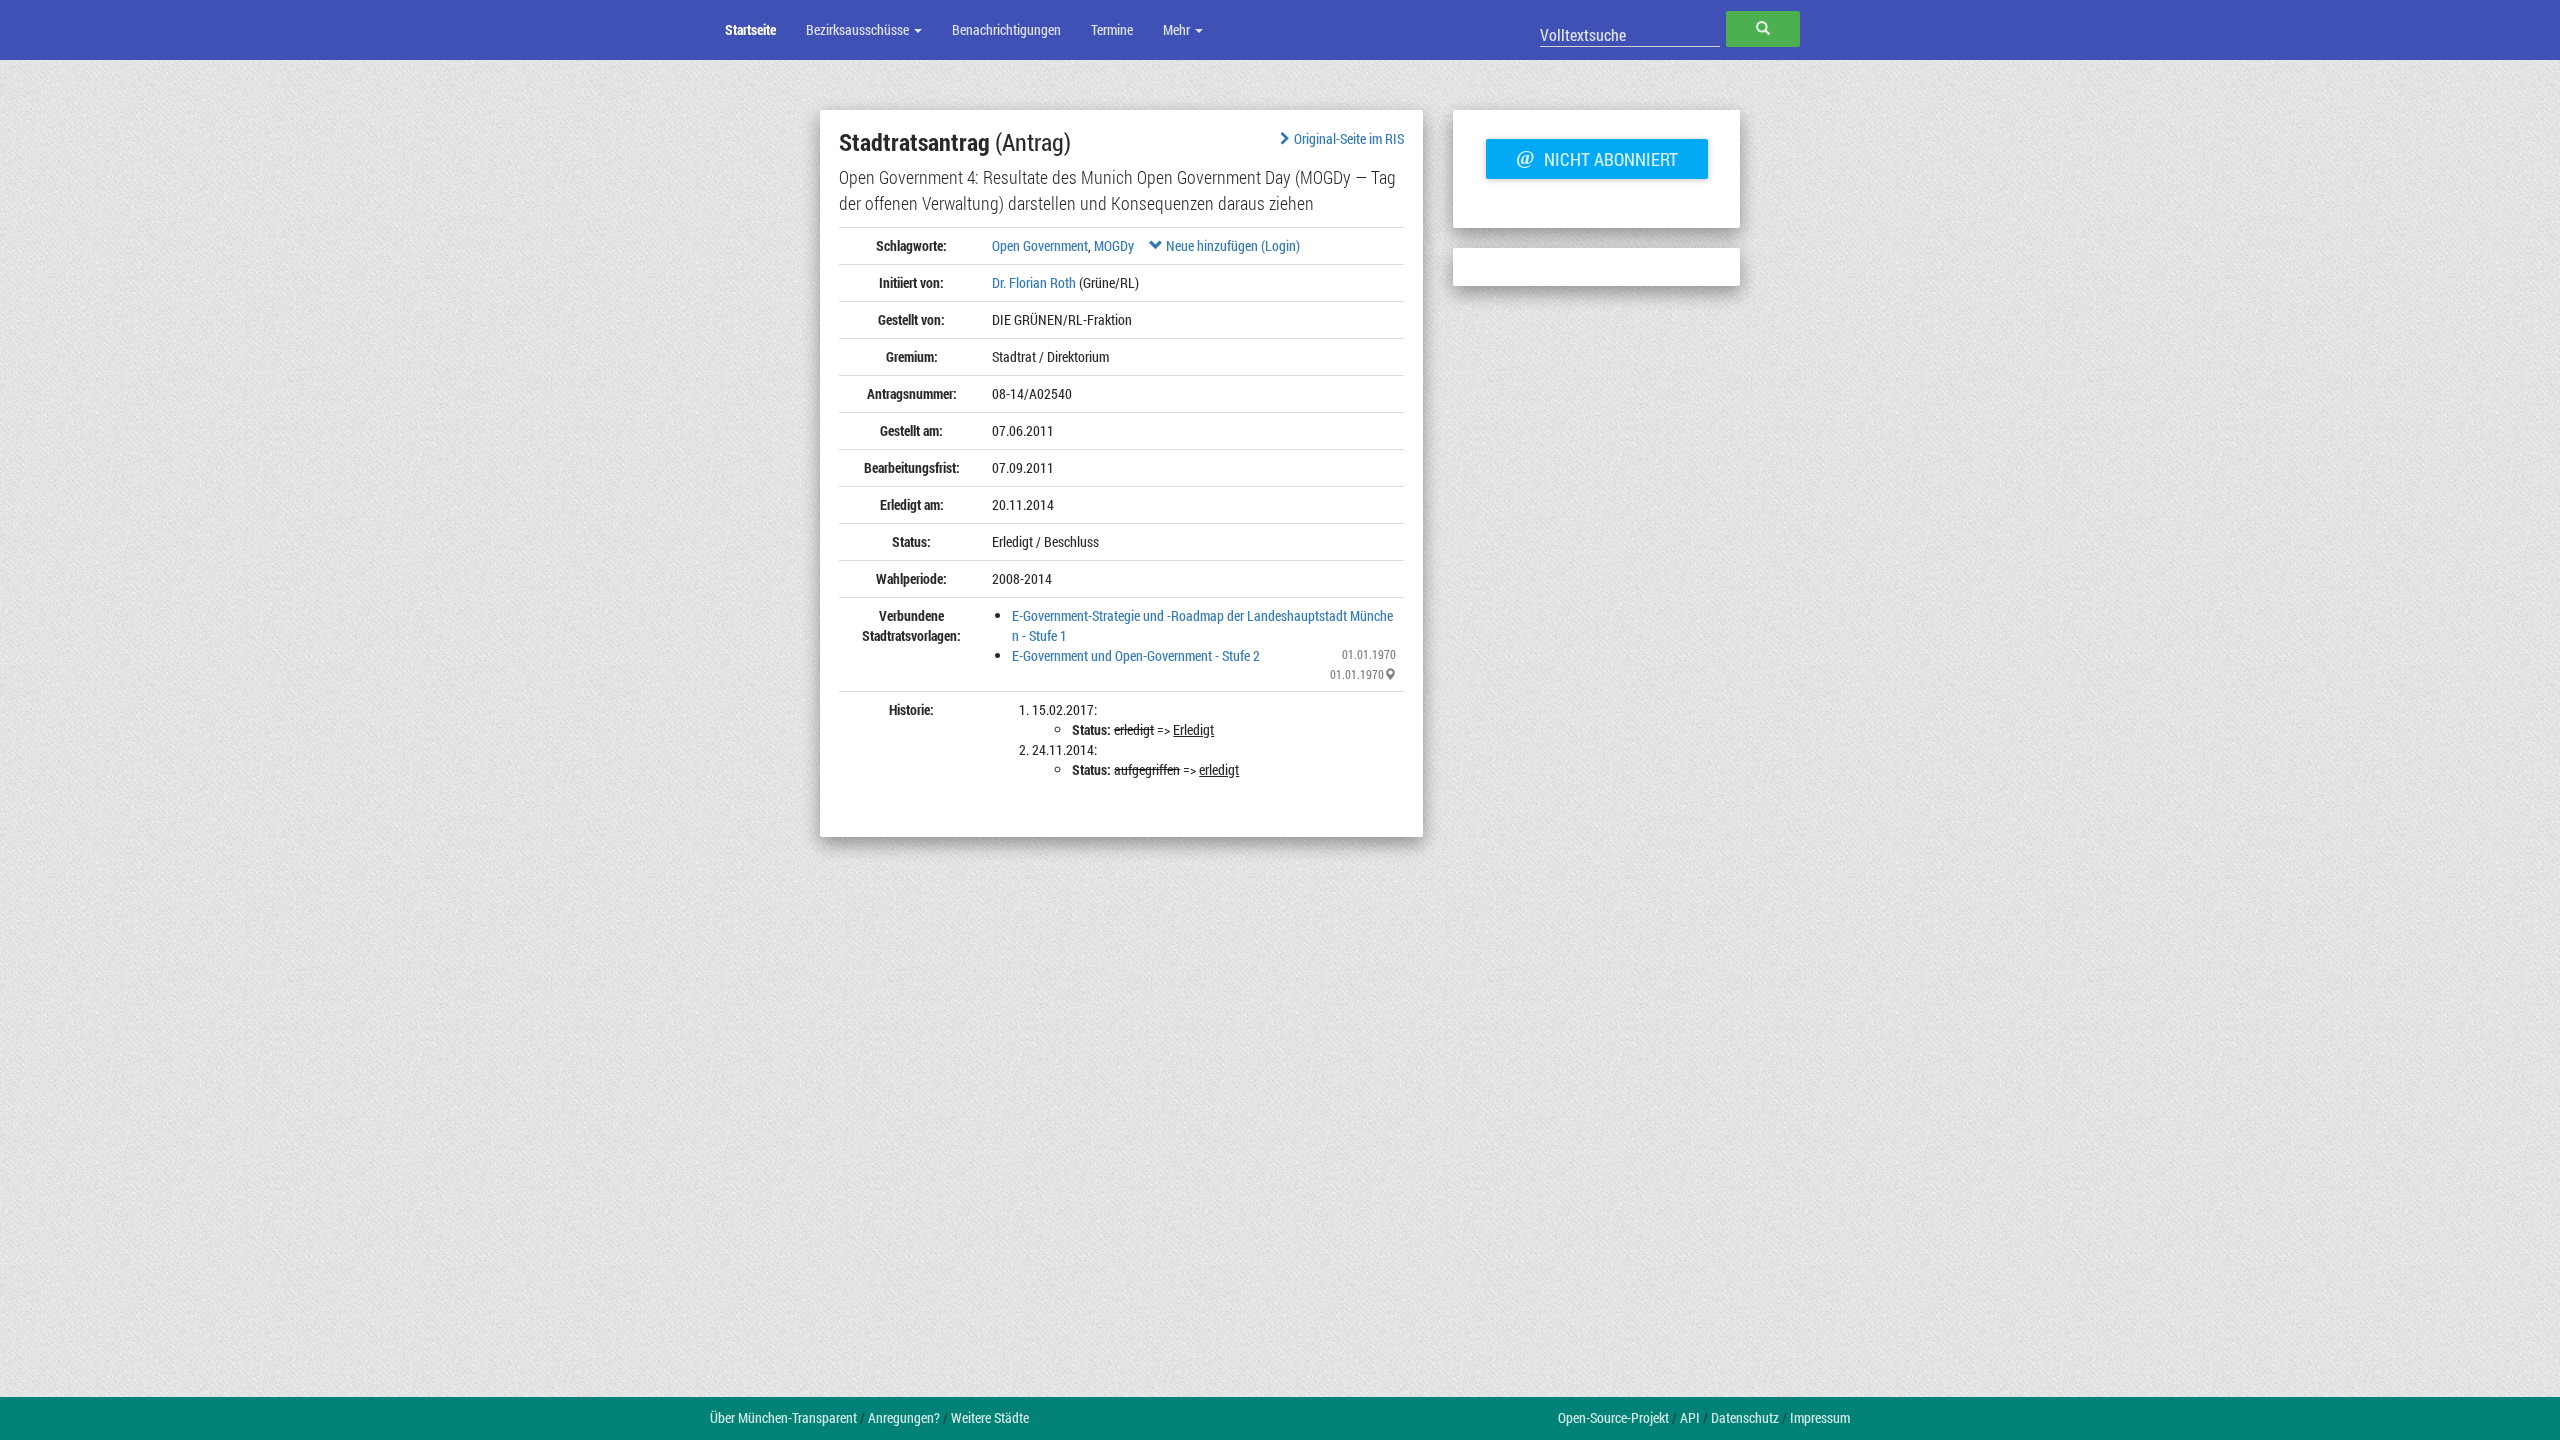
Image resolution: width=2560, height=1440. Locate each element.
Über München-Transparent (783, 1417)
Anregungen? (904, 1417)
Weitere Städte (990, 1417)
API (1690, 1417)
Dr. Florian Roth (1034, 282)
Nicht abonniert (1597, 157)
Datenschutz (1745, 1417)
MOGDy (1114, 245)
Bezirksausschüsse (859, 29)
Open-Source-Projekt (1613, 1417)
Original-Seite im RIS (1349, 138)
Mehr (1178, 29)
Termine (1112, 29)
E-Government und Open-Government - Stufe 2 (1136, 655)
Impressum (1820, 1417)
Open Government (1040, 245)
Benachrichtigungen (1006, 29)
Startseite (750, 29)
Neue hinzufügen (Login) (1231, 245)
